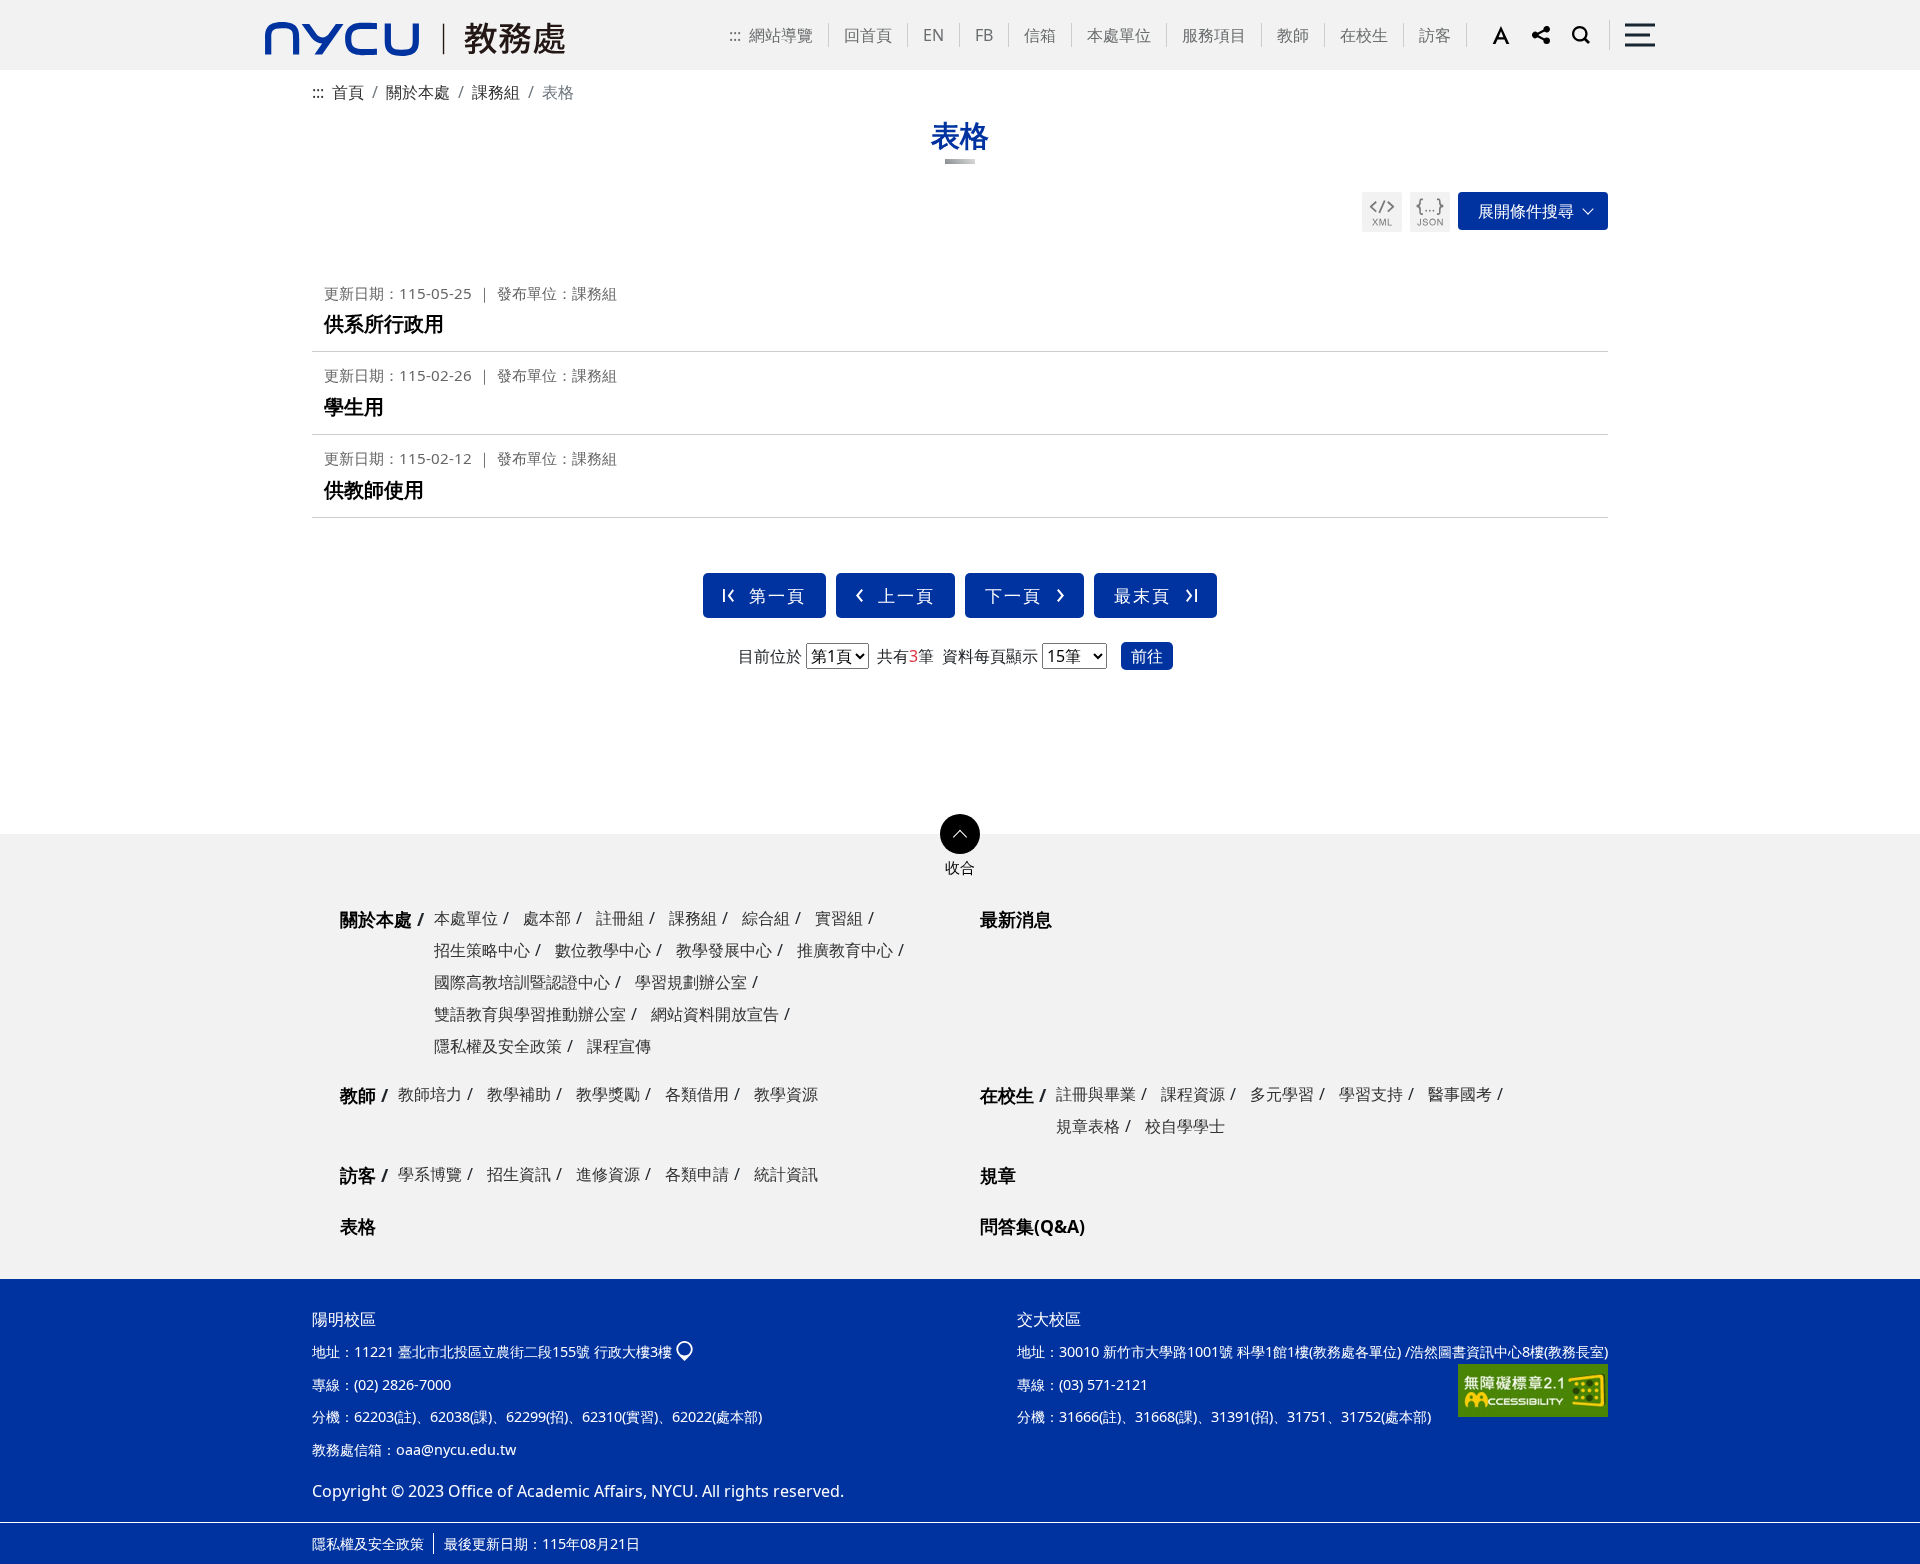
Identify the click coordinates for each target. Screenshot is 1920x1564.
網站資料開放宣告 (715, 1014)
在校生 (1364, 35)
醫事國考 (1460, 1094)
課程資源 (1193, 1094)
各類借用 (697, 1094)
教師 (1293, 35)
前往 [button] (1147, 656)
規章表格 (1088, 1126)
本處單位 (1119, 35)
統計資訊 (786, 1174)
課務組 (496, 92)
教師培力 (430, 1094)
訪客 (1435, 35)
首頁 (348, 92)
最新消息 (1016, 919)
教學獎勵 (608, 1094)
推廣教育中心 (845, 950)
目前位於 (770, 656)
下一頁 (1013, 595)
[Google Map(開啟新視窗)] (684, 1351)
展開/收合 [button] (1533, 211)
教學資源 (786, 1094)
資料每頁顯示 (988, 656)
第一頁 (777, 595)
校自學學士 (1185, 1126)
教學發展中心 (724, 950)
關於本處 (418, 92)
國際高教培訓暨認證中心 (522, 982)
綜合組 (766, 918)
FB (984, 35)
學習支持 (1371, 1094)
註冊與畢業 (1096, 1094)
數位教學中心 (603, 950)
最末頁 (1142, 595)
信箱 (1040, 35)
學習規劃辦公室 (691, 982)
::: (735, 35)
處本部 (547, 918)
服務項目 (1214, 35)
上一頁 (906, 595)
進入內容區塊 (48, 12)
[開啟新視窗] (1382, 212)
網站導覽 (781, 35)
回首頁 (868, 35)
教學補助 (519, 1094)
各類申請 (697, 1174)
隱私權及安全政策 (498, 1046)
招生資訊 (519, 1174)
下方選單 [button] (960, 834)
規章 (998, 1175)
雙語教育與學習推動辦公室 (530, 1014)
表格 (358, 1226)
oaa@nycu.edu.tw (456, 1449)
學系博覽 (430, 1174)
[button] (1512, 35)
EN (933, 35)
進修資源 (608, 1174)
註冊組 (620, 918)
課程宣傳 (619, 1046)
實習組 (839, 918)
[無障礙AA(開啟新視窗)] (1533, 1390)
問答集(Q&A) (1032, 1226)
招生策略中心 (482, 950)
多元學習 (1282, 1094)
